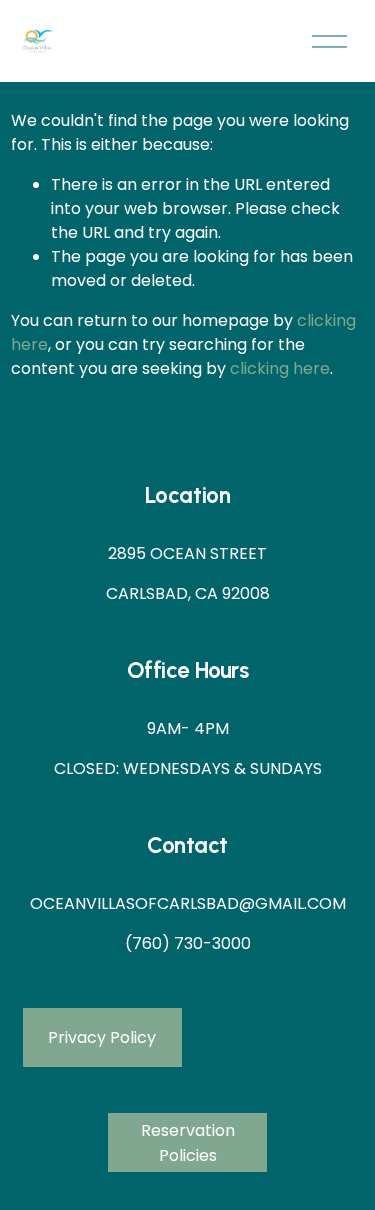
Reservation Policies (188, 1143)
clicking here (280, 368)
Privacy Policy (102, 1037)
